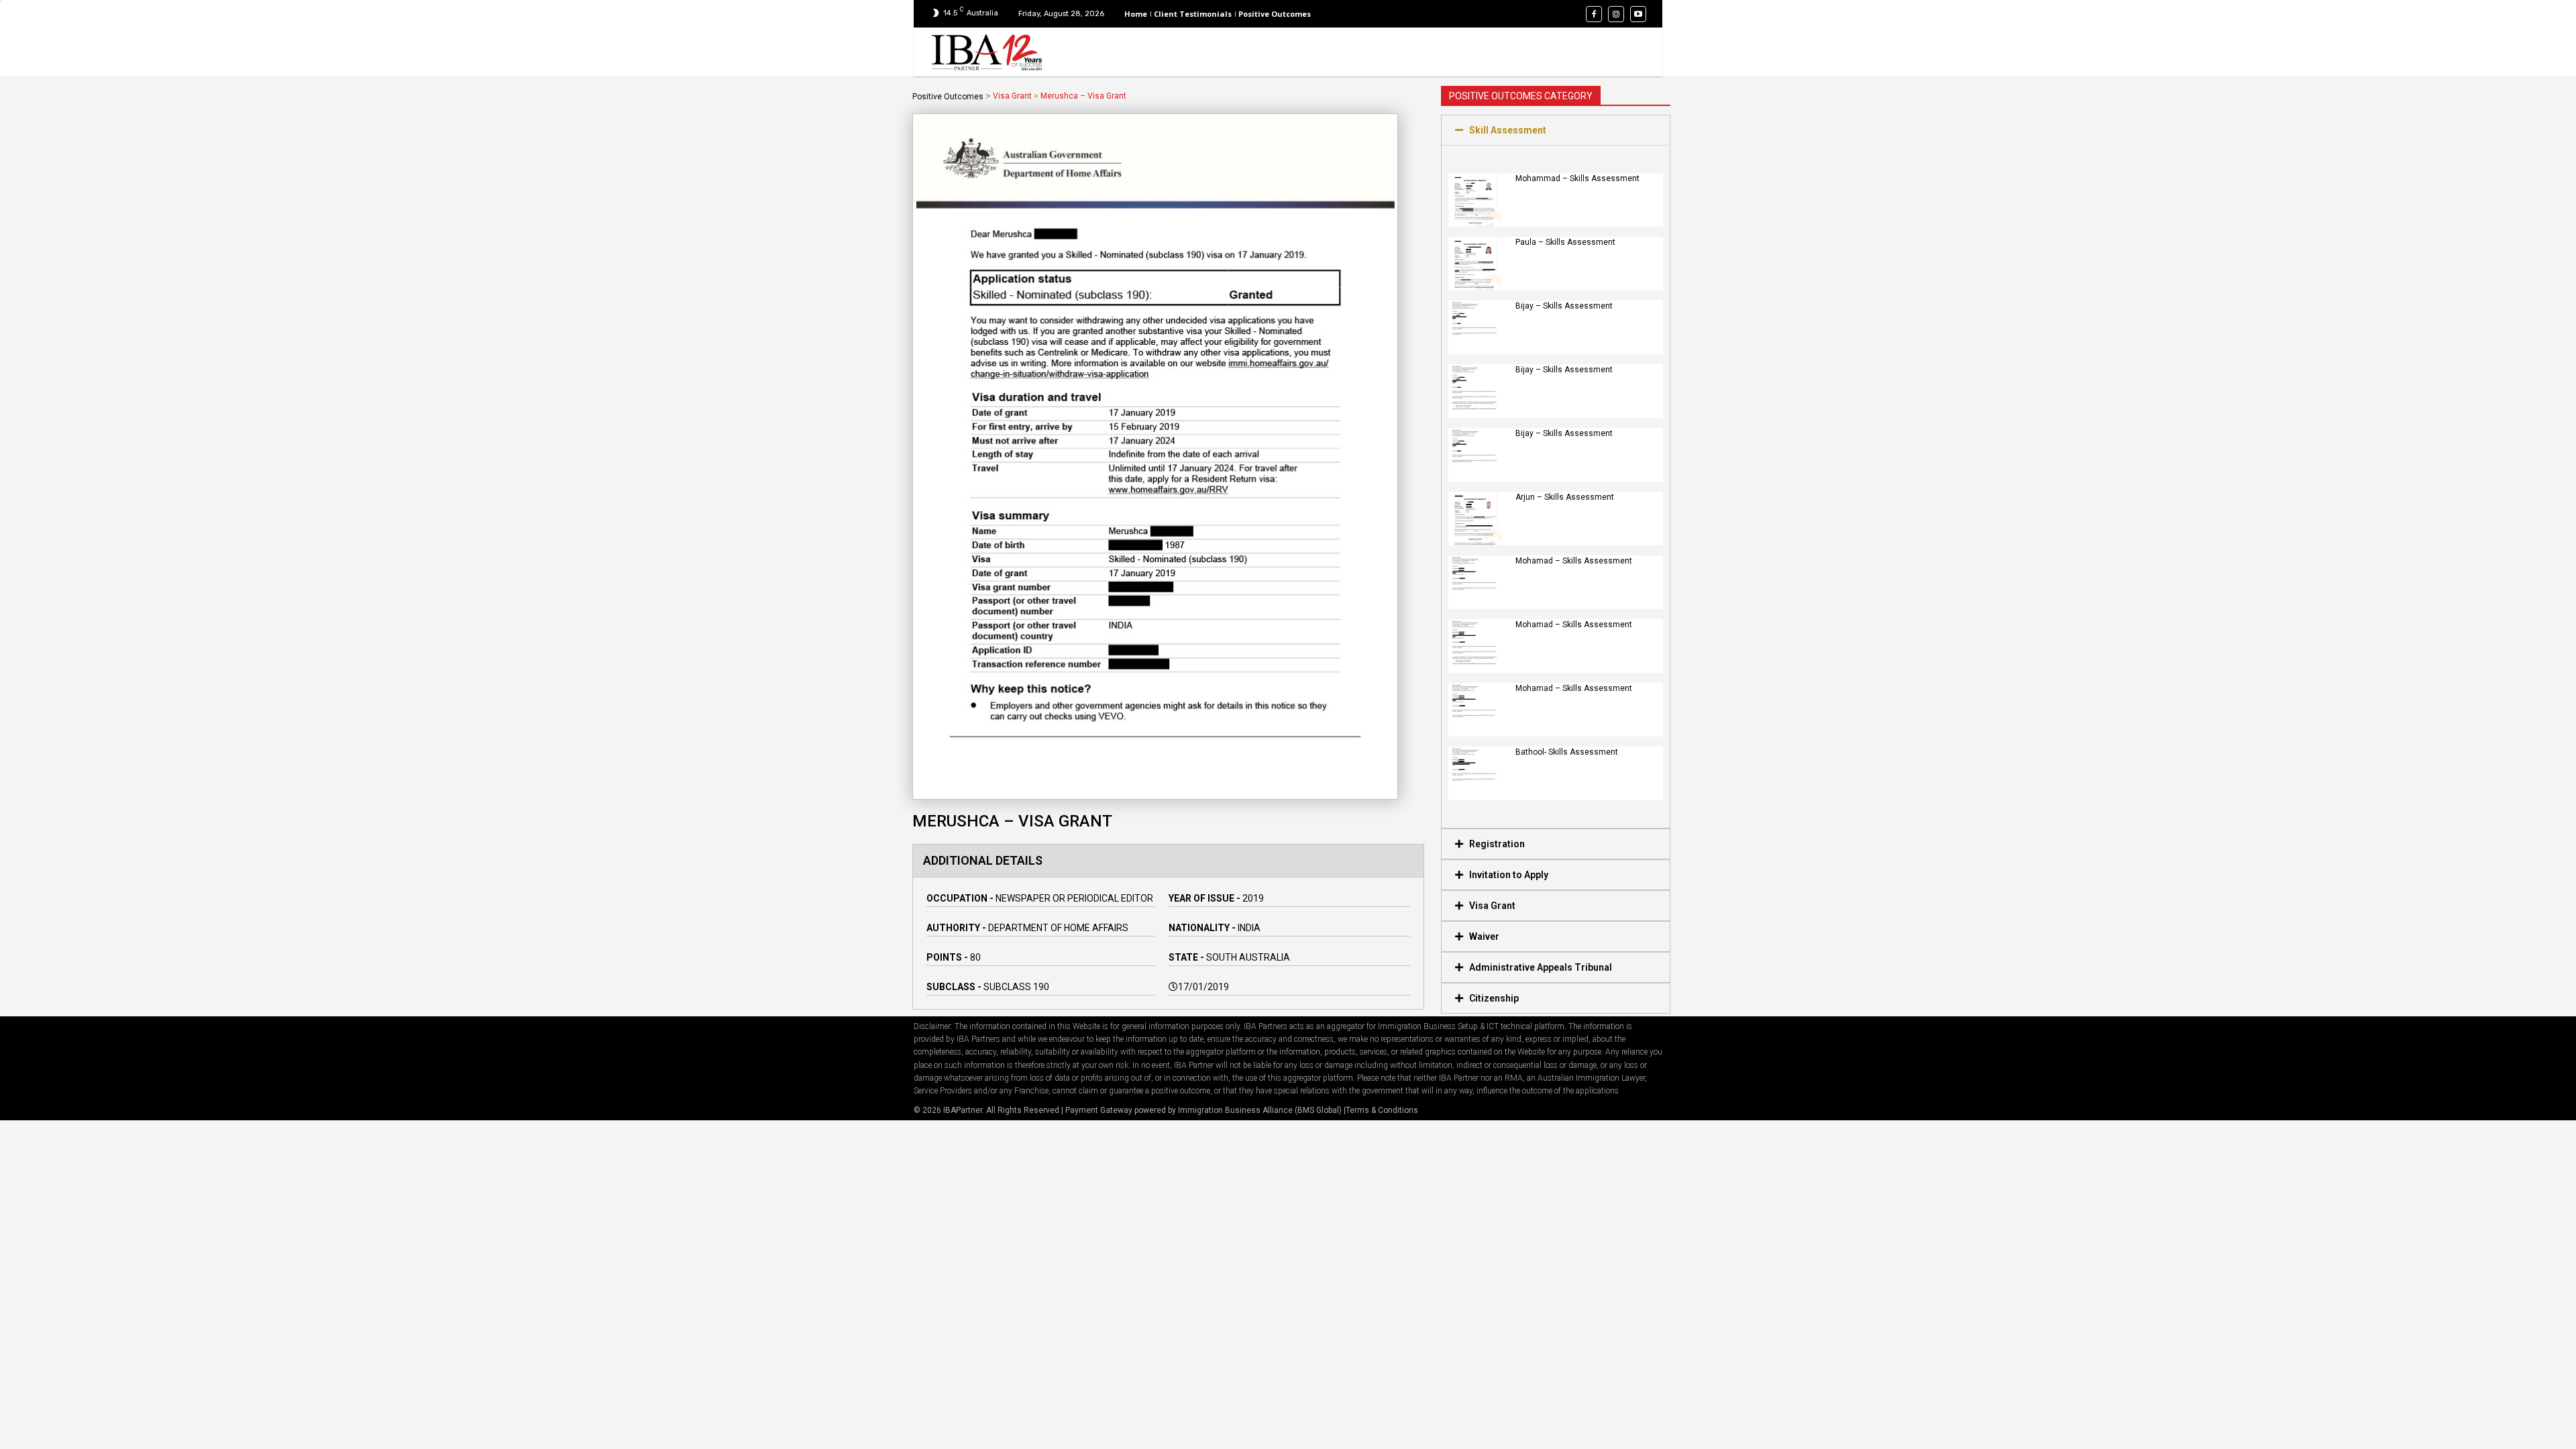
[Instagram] (1616, 14)
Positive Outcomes (948, 97)
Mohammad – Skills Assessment (1577, 178)
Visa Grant (1012, 96)
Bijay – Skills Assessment (1564, 306)
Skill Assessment (1508, 130)
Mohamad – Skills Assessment (1574, 561)
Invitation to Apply (1509, 875)
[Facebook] (1594, 14)
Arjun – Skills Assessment (1565, 497)
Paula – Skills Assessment (1565, 242)
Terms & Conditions (1382, 1110)
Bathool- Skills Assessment (1567, 752)
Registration (1497, 844)
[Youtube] (1638, 14)
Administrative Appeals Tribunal (1541, 967)
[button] (1556, 130)
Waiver (1484, 936)
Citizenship (1494, 998)
